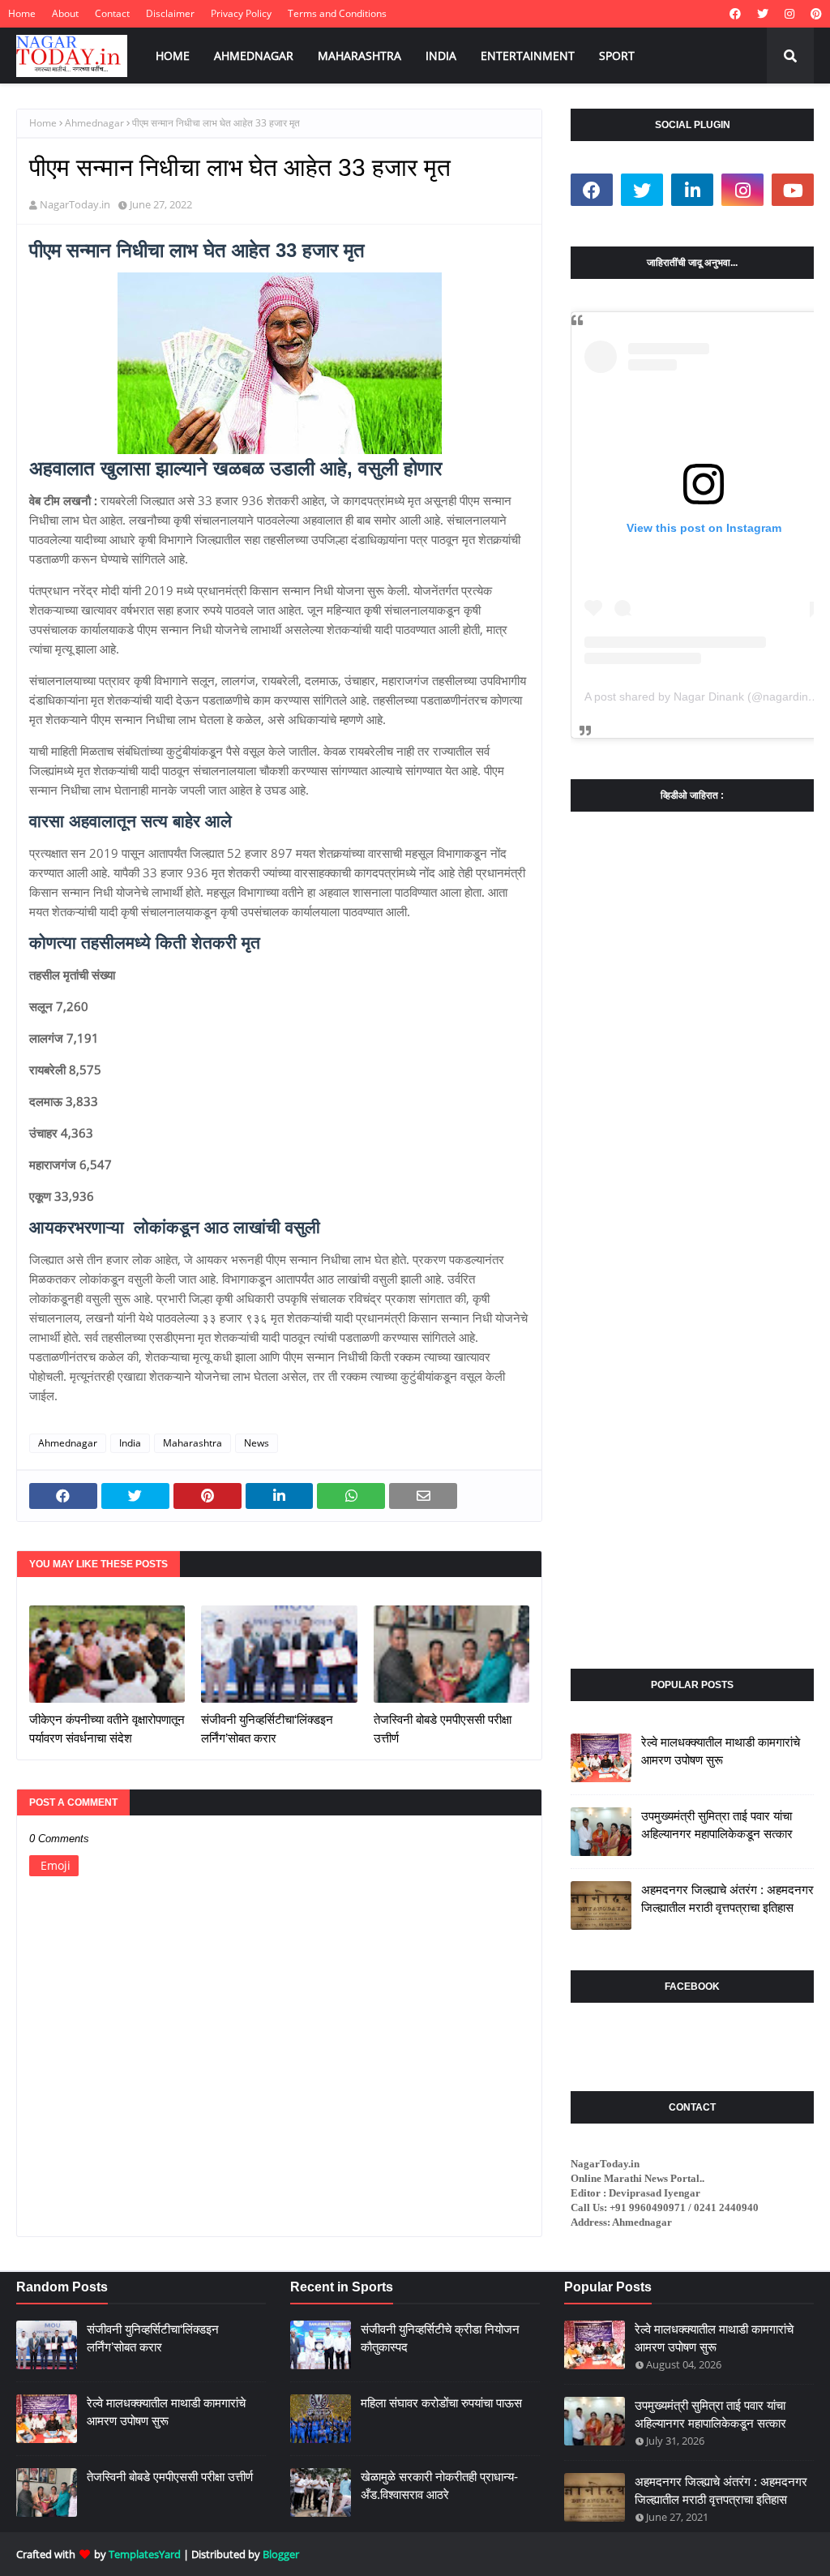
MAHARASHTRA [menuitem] (359, 56)
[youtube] (793, 190)
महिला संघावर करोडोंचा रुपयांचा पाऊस (441, 2403)
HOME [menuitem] (173, 56)
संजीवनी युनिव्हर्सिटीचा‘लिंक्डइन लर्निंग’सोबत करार (267, 1729)
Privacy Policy (241, 13)
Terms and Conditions (337, 13)
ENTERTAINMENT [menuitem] (528, 56)
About (65, 13)
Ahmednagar (94, 123)
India (130, 1443)
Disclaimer (170, 13)
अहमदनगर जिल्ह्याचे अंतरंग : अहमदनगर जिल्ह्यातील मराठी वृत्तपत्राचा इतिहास (727, 1899)
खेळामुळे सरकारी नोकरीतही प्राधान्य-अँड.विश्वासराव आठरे (439, 2486)
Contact (112, 13)
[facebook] (735, 14)
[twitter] (763, 14)
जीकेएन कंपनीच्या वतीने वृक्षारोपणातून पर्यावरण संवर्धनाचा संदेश (107, 1729)
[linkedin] (692, 190)
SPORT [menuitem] (617, 56)
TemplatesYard (145, 2554)
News (257, 1443)
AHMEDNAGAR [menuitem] (254, 56)
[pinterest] (814, 14)
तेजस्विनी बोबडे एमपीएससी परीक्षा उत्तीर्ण (443, 1729)
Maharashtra (193, 1443)
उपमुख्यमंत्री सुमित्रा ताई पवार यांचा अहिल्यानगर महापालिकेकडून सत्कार (717, 1825)
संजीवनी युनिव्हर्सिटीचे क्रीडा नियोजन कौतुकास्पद (440, 2338)
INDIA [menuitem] (441, 56)
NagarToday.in (75, 204)
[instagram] (789, 14)
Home (22, 13)
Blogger (281, 2554)
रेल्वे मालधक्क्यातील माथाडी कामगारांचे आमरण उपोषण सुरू (721, 1751)
